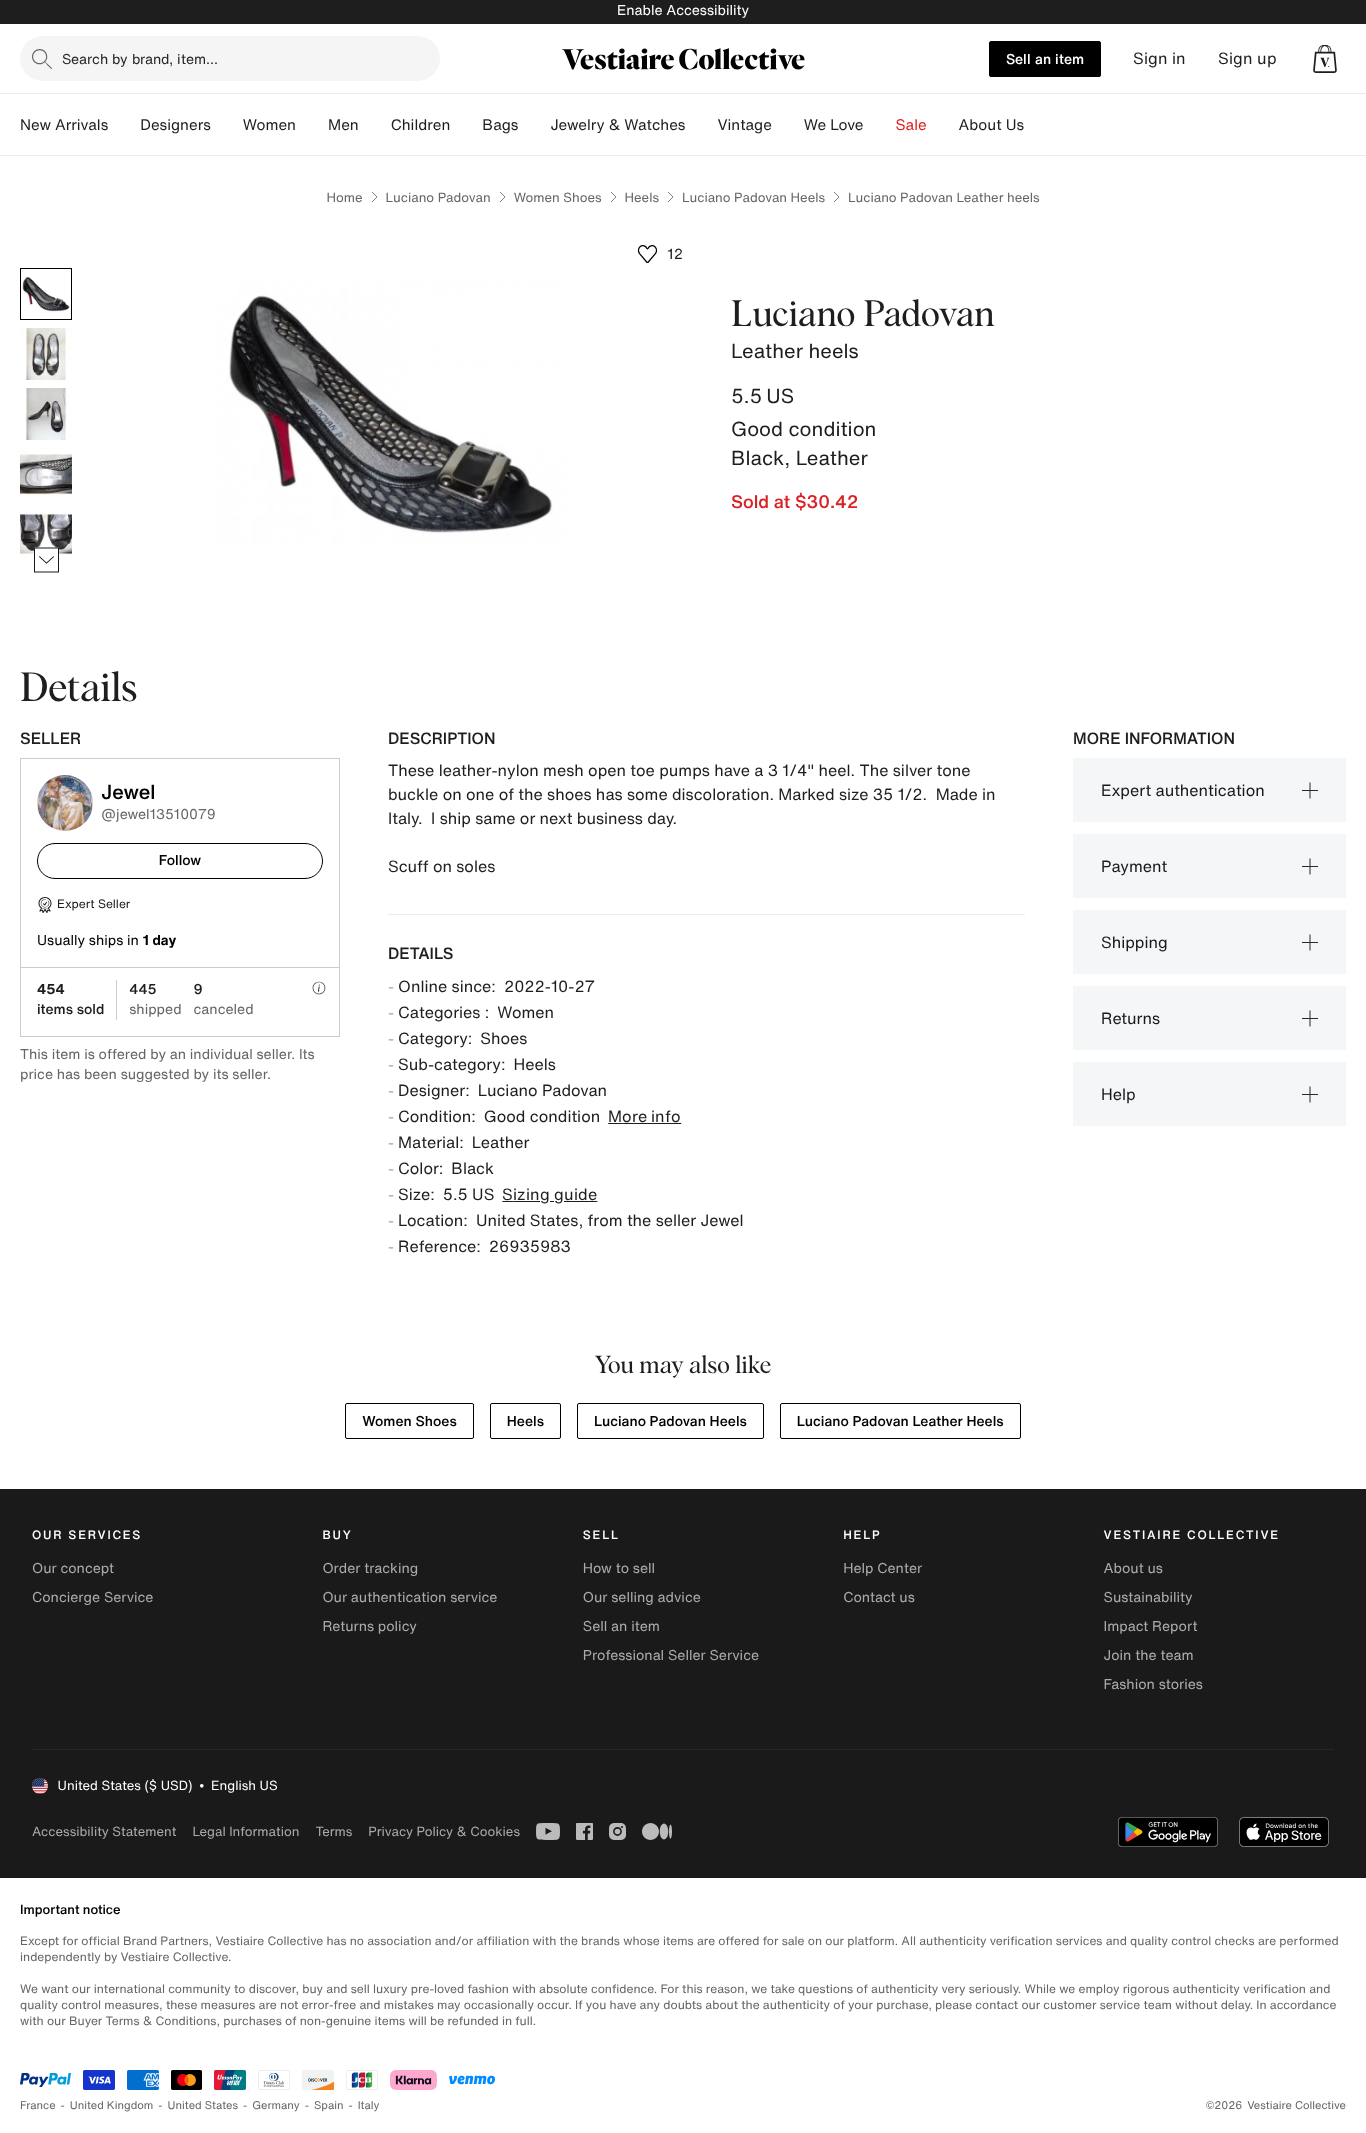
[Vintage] (788, 125)
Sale (911, 125)
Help (1118, 1094)
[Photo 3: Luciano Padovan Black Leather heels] (46, 414)
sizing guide (549, 1194)
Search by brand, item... (140, 58)
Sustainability (1148, 1597)
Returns (1130, 1018)
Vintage (744, 125)
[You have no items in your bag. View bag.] (1325, 59)
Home (344, 197)
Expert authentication (1183, 790)
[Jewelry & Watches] (701, 125)
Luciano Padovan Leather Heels (900, 1421)
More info (644, 1116)
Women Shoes (558, 197)
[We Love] (880, 125)
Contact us (879, 1597)
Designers (175, 125)
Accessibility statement (104, 1831)
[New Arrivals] (124, 125)
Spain (329, 2105)
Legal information (245, 1831)
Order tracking (370, 1568)
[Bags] (534, 125)
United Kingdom (112, 2105)
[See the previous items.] (46, 268)
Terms (333, 1831)
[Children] (466, 125)
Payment (1134, 866)
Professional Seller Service (671, 1655)
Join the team (1149, 1655)
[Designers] (227, 125)
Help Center (882, 1568)
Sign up (1247, 58)
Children (421, 125)
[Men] (375, 125)
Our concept (73, 1568)
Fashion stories (1153, 1684)
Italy (369, 2105)
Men (343, 125)
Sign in (1159, 58)
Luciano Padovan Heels (753, 197)
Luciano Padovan (438, 197)
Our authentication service (409, 1597)
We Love (834, 125)
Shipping (1134, 942)
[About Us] (1040, 125)
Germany (276, 2105)
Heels (642, 197)
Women (269, 125)
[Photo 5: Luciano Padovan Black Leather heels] (46, 534)
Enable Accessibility (683, 10)
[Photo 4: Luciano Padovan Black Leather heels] (46, 474)
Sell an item (1045, 58)
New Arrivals (64, 125)
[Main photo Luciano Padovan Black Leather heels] (46, 294)
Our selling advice (642, 1597)
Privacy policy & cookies (444, 1831)
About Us (991, 125)
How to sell (619, 1568)
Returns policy (369, 1626)
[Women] (312, 125)
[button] (1325, 59)
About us (1133, 1568)
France (38, 2105)
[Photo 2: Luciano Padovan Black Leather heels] (46, 354)
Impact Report (1151, 1626)
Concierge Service (92, 1597)
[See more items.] (46, 560)
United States (203, 2105)
